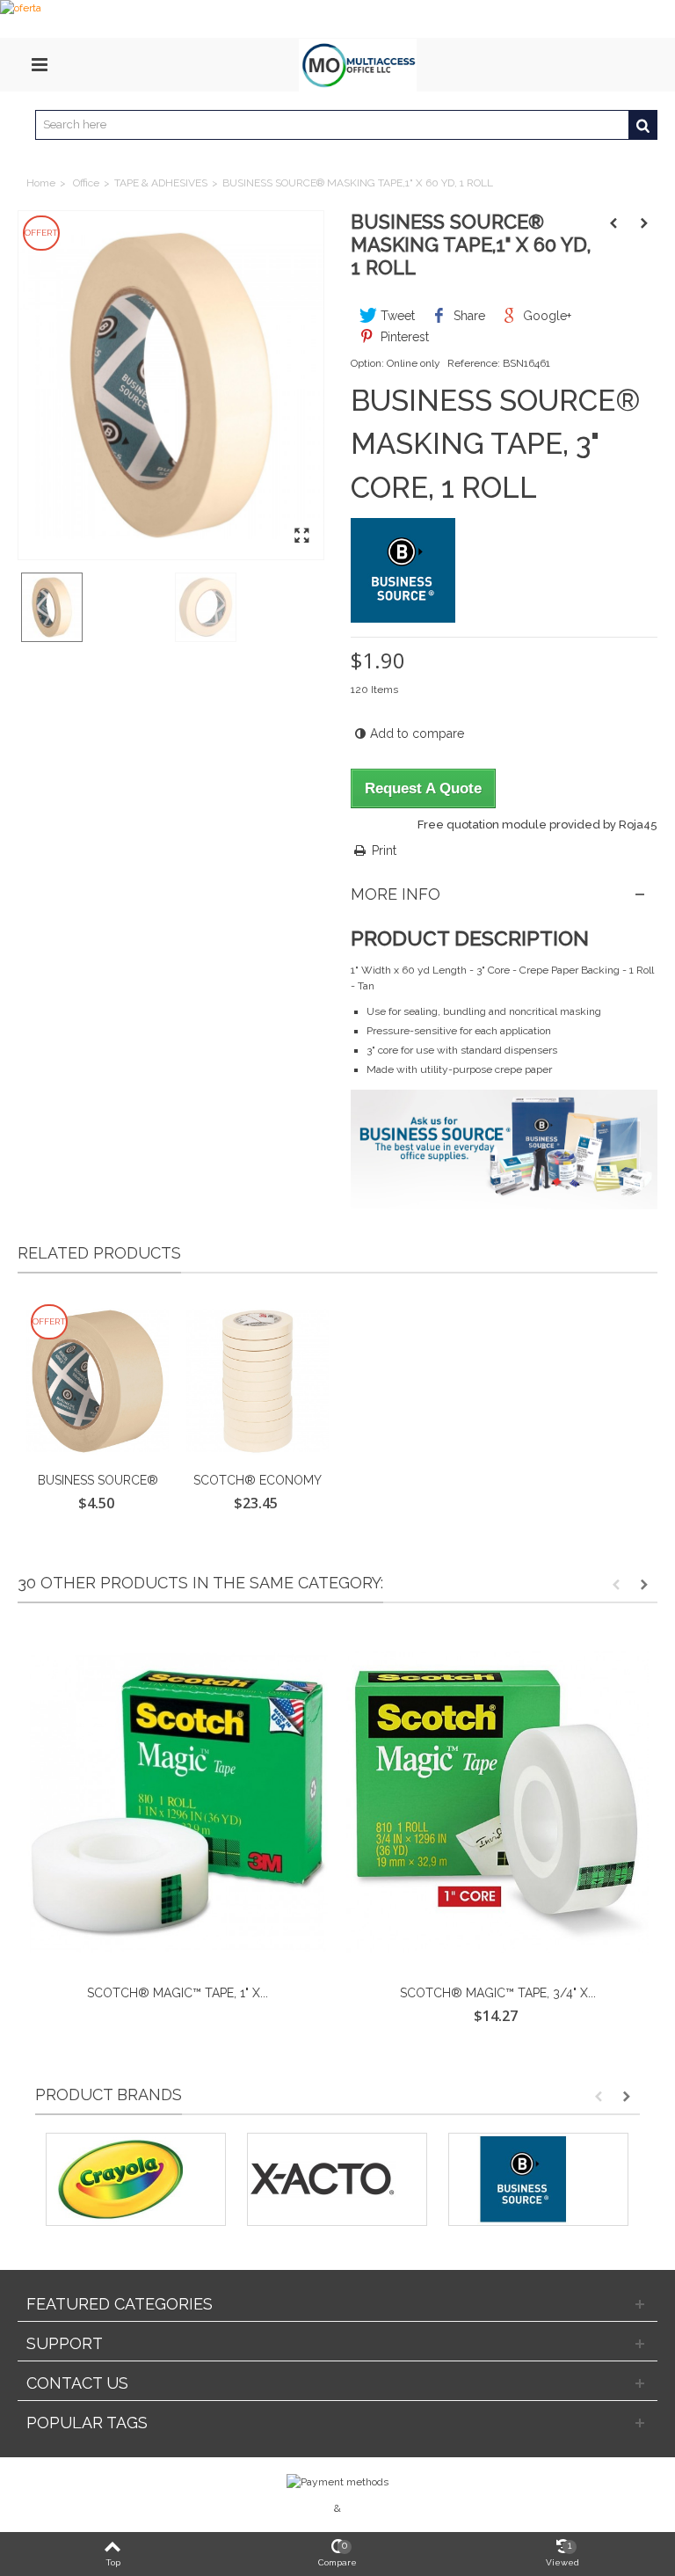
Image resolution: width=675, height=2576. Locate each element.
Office (86, 183)
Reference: (474, 363)
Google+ (545, 316)
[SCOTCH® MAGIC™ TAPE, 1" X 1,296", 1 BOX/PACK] (178, 1802)
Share (468, 316)
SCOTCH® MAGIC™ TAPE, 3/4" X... (498, 1993)
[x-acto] (337, 2179)
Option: (367, 363)
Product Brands (109, 2094)
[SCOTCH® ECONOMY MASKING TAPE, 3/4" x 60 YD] (258, 1381)
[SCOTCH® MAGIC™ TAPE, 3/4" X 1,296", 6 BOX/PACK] (497, 1802)
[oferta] (337, 19)
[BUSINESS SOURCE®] (538, 2179)
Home (41, 183)
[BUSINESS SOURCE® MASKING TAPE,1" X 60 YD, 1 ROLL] (171, 386)
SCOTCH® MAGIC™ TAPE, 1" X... (178, 1993)
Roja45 (638, 825)
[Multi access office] (358, 64)
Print (384, 850)
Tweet (396, 316)
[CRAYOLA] (136, 2179)
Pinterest (403, 337)
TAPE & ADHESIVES (161, 183)
